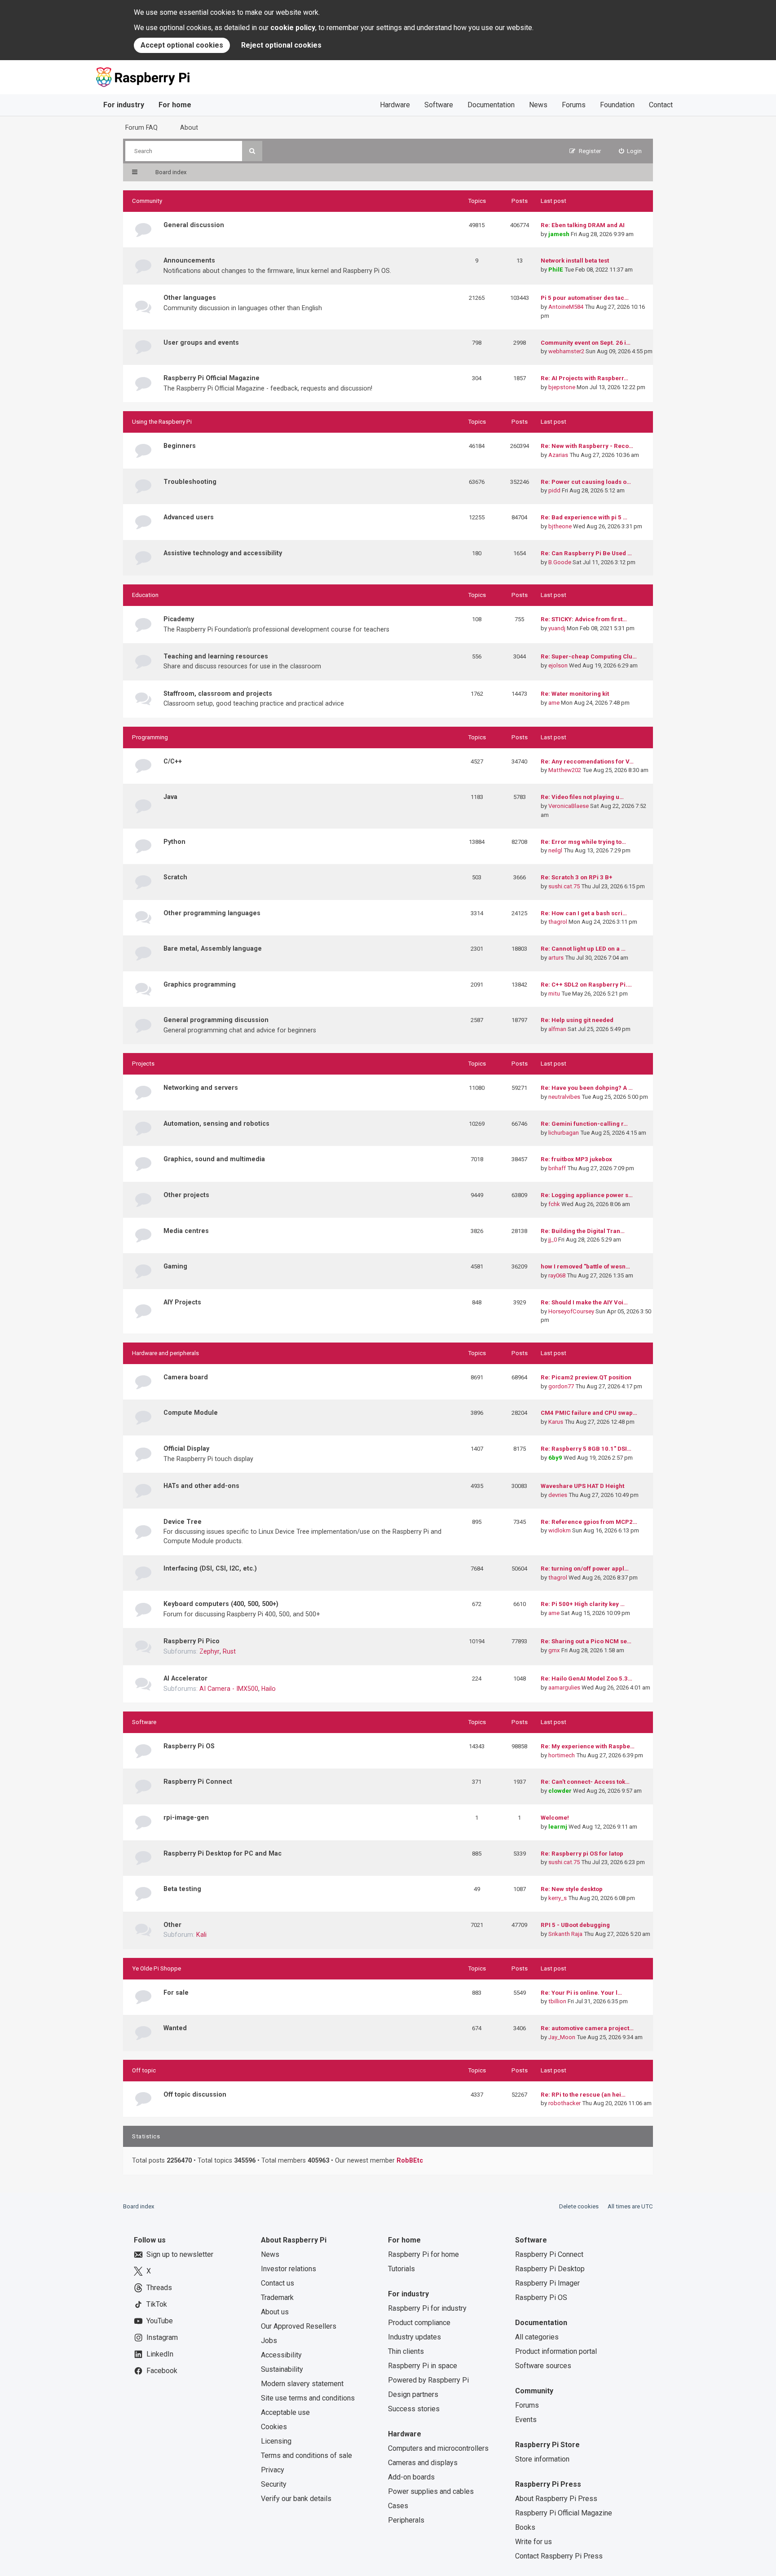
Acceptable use (285, 2412)
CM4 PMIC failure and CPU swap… (589, 1413)
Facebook (162, 2371)
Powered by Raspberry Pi (428, 2380)
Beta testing (182, 1889)
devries (558, 1495)
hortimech (562, 1755)
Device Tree (183, 1522)
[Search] (252, 151)
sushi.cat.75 (564, 886)
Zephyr (209, 1651)
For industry (124, 105)
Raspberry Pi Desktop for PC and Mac (223, 1853)
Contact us (278, 2283)
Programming (150, 737)
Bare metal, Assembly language (213, 948)
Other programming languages (212, 913)
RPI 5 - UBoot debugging (575, 1925)
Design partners (413, 2394)
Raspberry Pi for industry (427, 2308)
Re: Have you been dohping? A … (587, 1088)
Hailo (269, 1689)
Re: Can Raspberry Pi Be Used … (586, 553)
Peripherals (406, 2520)
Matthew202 (565, 770)
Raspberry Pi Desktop (550, 2269)
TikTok (157, 2304)
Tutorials (401, 2269)
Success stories (414, 2409)
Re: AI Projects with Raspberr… (584, 378)
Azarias (558, 455)
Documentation (491, 105)
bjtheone (560, 526)
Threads (159, 2288)
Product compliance (419, 2323)
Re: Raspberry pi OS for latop (582, 1854)
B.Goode (560, 562)
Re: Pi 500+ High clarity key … (583, 1604)
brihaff (557, 1168)
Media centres (186, 1231)
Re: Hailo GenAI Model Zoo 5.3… (586, 1679)
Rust (229, 1651)
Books (525, 2527)
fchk (554, 1204)
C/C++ (173, 761)
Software (439, 105)
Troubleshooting (190, 482)
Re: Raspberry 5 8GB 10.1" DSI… (586, 1449)
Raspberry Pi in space (423, 2366)
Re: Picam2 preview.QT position (586, 1377)
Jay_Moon (562, 2037)
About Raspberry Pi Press (556, 2499)
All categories (537, 2337)
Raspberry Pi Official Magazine (212, 378)
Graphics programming (200, 984)
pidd (554, 490)
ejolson (558, 665)
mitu (554, 994)
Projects (143, 1064)
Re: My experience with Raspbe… (588, 1746)
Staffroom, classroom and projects (218, 693)
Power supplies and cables (431, 2491)
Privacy (273, 2470)
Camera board (186, 1377)
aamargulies (564, 1687)
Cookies (274, 2427)
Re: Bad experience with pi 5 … (584, 517)
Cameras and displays (423, 2463)
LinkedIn (160, 2354)
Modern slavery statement (302, 2384)
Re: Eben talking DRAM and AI (583, 225)
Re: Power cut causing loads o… (586, 482)
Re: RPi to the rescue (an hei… (583, 2095)
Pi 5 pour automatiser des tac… (585, 298)
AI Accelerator (185, 1678)
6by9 (555, 1458)
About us (275, 2312)
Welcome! (555, 1818)
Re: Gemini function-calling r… (584, 1124)
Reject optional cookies (281, 45)
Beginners (180, 446)
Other (172, 1925)
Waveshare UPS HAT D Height (582, 1486)
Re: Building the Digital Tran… (583, 1231)
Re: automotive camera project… (587, 2028)
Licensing (276, 2441)
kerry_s (558, 1898)
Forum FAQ (141, 127)
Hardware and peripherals (165, 1353)
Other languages (190, 298)
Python (174, 842)
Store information (542, 2459)
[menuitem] (630, 151)
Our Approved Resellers (299, 2326)
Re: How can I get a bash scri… (584, 913)
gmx (554, 1650)
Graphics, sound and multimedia (214, 1159)
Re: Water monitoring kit (575, 694)
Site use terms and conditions (308, 2398)
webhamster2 (566, 351)
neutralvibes (564, 1097)
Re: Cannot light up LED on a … (583, 949)
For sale (176, 1992)
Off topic (144, 2070)
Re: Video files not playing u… (582, 797)
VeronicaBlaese (569, 806)
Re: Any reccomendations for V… (587, 761)
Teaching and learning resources (216, 656)
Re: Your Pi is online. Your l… (581, 1993)
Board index (139, 2206)
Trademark (277, 2297)
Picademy (179, 619)
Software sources (543, 2366)
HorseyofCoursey (571, 1311)
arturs (556, 958)
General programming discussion (216, 1020)
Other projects (186, 1195)
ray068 (557, 1275)
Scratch (175, 877)
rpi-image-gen (186, 1817)
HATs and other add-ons (201, 1486)
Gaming (175, 1266)
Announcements (189, 260)
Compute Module (191, 1413)
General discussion (194, 225)
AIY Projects (182, 1302)
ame (554, 703)
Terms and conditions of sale (306, 2455)
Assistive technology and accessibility (223, 553)
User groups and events (201, 342)
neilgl (555, 850)
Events (526, 2420)
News (538, 105)
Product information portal (556, 2351)
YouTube (160, 2321)
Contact (661, 105)
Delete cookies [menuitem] (579, 2206)
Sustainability (282, 2369)
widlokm (560, 1530)
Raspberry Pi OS (189, 1746)
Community (147, 201)
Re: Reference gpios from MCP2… (589, 1522)
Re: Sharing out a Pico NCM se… (586, 1641)
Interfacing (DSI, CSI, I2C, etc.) (210, 1568)
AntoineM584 (566, 307)
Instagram (162, 2337)
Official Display (186, 1448)
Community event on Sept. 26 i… (586, 343)
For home (175, 105)
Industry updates (414, 2337)
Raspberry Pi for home (423, 2254)
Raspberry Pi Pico (192, 1641)
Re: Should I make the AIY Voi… (584, 1302)
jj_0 (553, 1240)
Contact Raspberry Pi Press (559, 2556)
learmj (558, 1827)
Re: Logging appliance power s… (587, 1195)
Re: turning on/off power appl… (585, 1569)
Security (274, 2484)
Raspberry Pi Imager (547, 2283)
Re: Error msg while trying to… (583, 842)
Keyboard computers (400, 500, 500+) (221, 1604)
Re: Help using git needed (577, 1020)
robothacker (564, 2103)
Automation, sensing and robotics (216, 1123)
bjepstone (562, 387)
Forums (574, 105)
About (189, 127)
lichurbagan (564, 1133)
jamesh (559, 234)
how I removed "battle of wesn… (585, 1266)
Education (145, 595)
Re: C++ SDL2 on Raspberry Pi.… (586, 985)
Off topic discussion (195, 2094)
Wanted (175, 2028)
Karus (556, 1422)
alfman (557, 1029)
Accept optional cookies (182, 45)
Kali (201, 1935)
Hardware (395, 105)
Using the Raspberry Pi (162, 422)
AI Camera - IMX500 (229, 1689)
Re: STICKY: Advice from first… (584, 619)
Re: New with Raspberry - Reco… (587, 446)
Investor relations (289, 2269)
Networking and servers (201, 1088)
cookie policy (293, 28)
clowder (560, 1791)
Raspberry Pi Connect (198, 1782)
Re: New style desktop (572, 1889)
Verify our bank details (296, 2499)
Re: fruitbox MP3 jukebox (576, 1159)
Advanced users (189, 517)
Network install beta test (575, 261)
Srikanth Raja (565, 1934)
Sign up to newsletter (180, 2254)
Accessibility (281, 2355)
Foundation (617, 105)
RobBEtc (410, 2160)
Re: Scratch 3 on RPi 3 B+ (577, 877)
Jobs (269, 2341)
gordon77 (561, 1386)
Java (170, 797)
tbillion (557, 2001)
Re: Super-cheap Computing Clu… (589, 656)
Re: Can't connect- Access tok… (585, 1782)
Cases (398, 2506)
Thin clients (406, 2351)
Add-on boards (411, 2477)
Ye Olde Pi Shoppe (157, 1968)
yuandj (557, 628)
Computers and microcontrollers (438, 2448)
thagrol (558, 922)
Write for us (533, 2542)
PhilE (556, 270)
